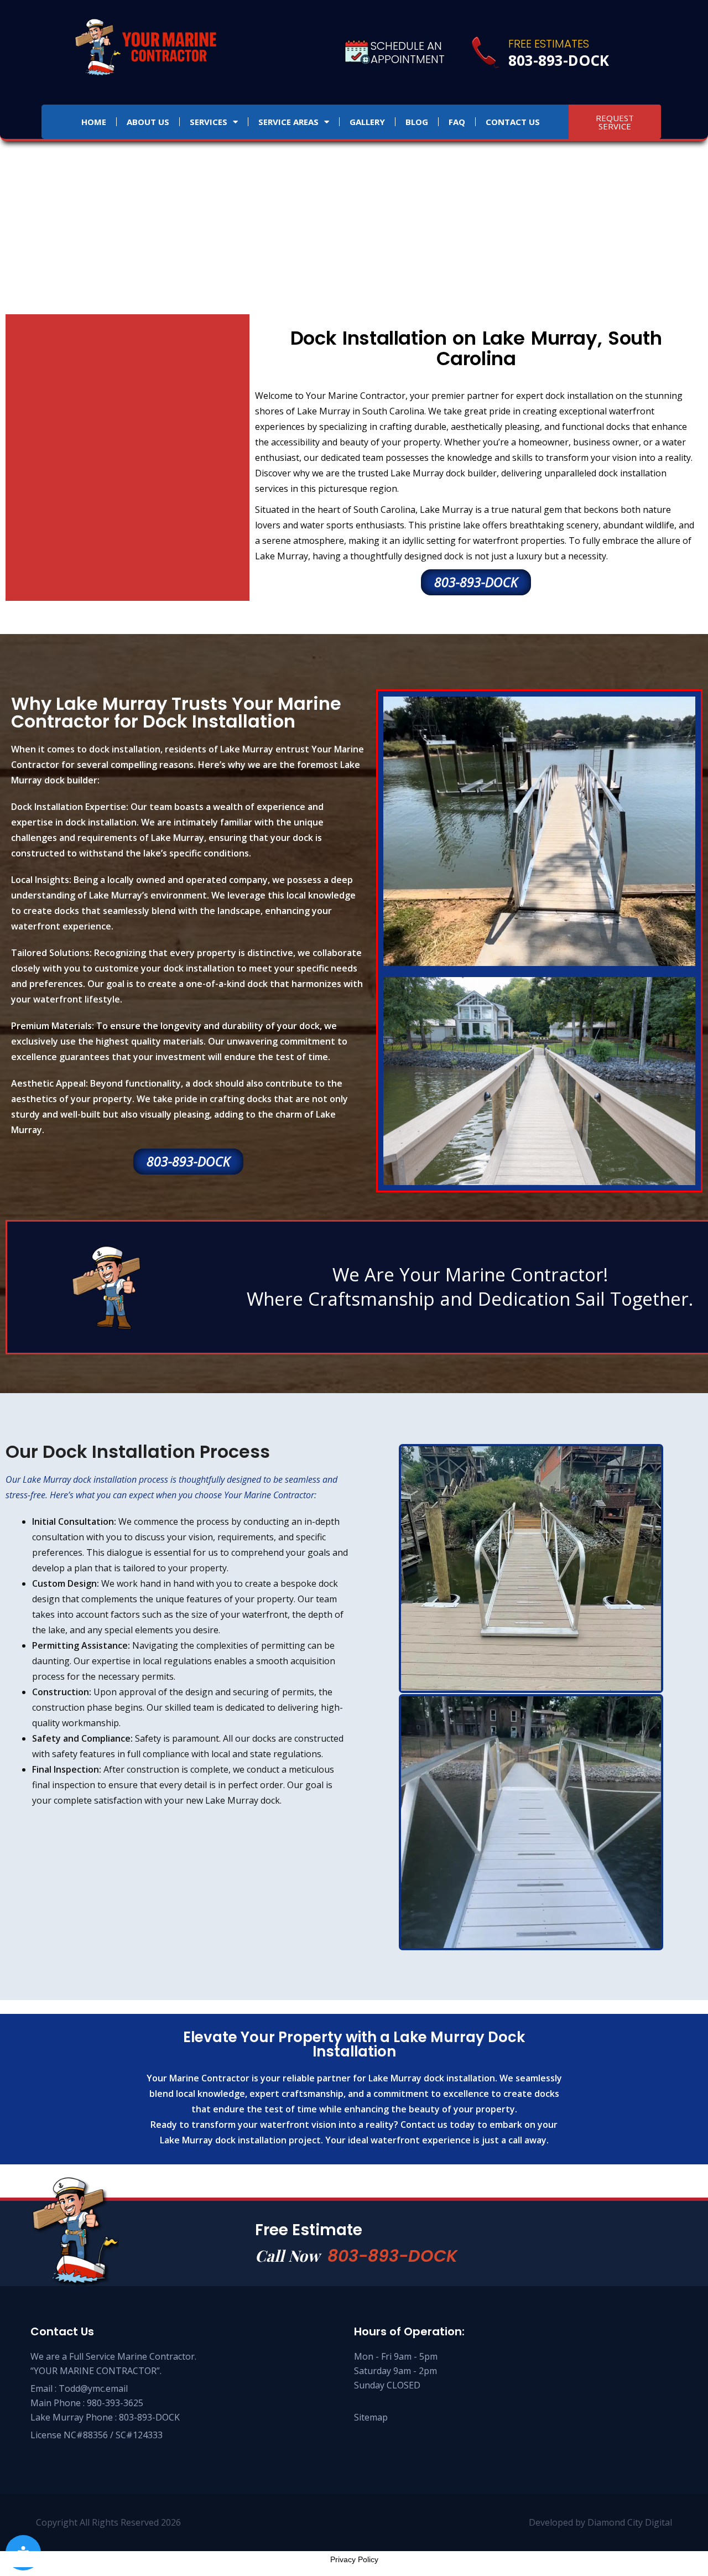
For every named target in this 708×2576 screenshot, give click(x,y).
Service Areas (288, 122)
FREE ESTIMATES (549, 44)
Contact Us (513, 122)
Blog (417, 122)
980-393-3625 (115, 2403)
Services (209, 122)
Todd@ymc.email (93, 2388)
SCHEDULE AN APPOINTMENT (408, 53)
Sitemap (371, 2417)
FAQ (457, 122)
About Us (148, 122)
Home (94, 122)
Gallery (367, 122)
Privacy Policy (354, 2559)
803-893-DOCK (392, 2256)
